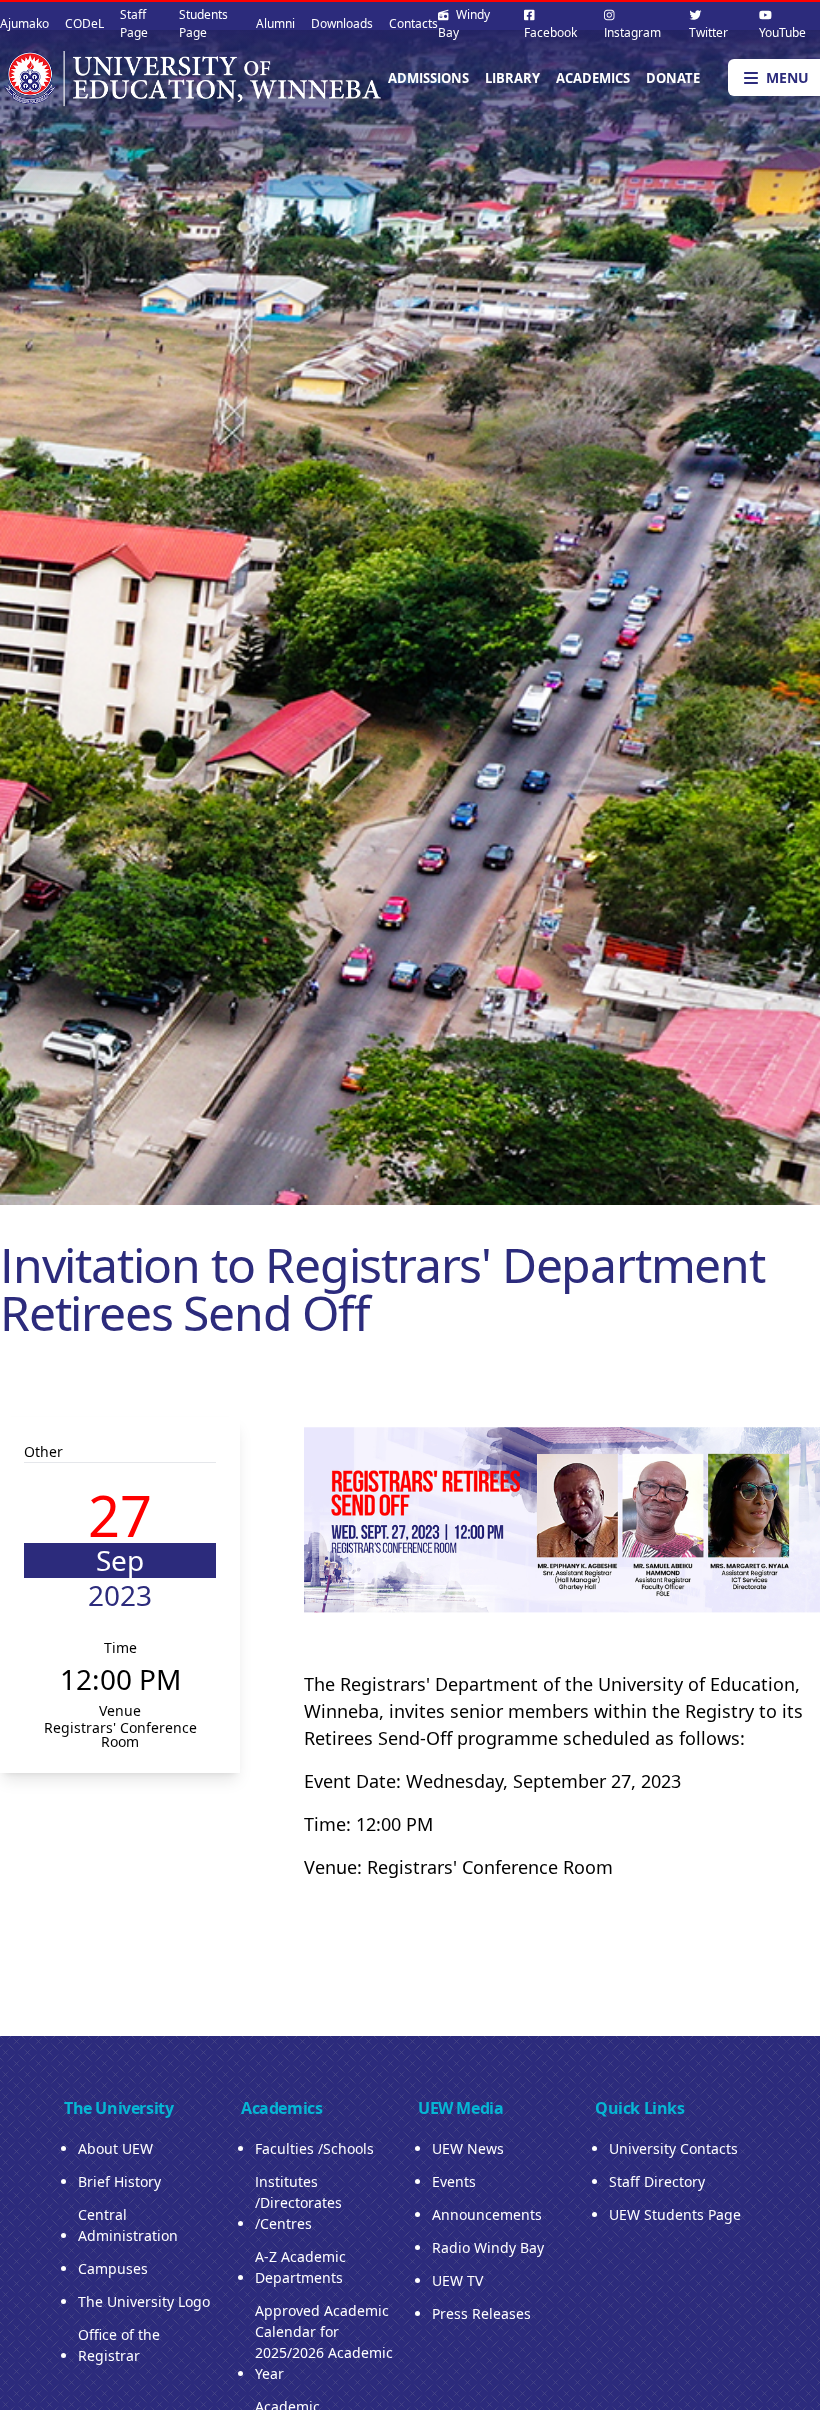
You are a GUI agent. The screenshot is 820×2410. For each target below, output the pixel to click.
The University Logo (144, 2301)
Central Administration (128, 2225)
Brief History (119, 2181)
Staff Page (134, 23)
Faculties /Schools (314, 2148)
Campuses (113, 2268)
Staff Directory (657, 2181)
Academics (593, 78)
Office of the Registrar (119, 2345)
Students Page (203, 23)
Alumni (275, 23)
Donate (673, 78)
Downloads (342, 23)
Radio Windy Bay (488, 2247)
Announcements (487, 2214)
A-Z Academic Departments (300, 2267)
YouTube (782, 32)
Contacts (413, 23)
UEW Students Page (675, 2214)
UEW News (468, 2148)
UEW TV (457, 2280)
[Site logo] (192, 77)
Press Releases (481, 2313)
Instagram (632, 32)
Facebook (550, 32)
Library (512, 78)
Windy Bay (464, 23)
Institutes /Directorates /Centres (298, 2202)
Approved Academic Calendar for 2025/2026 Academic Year (324, 2342)
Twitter (708, 32)
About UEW (115, 2148)
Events (454, 2181)
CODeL (84, 23)
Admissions (428, 78)
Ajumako (24, 23)
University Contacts (673, 2148)
